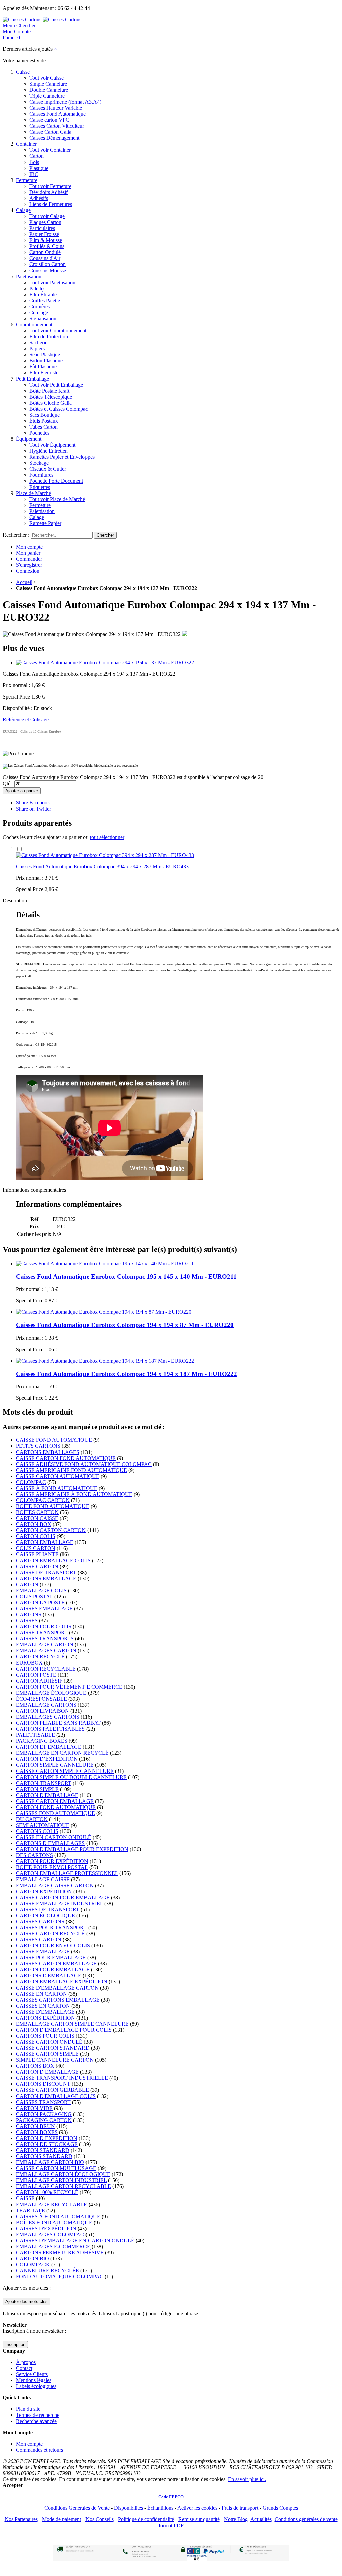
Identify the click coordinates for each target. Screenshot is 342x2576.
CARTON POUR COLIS (44, 1627)
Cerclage (39, 312)
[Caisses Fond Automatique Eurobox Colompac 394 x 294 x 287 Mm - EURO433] (105, 855)
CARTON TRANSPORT (44, 1783)
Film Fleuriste (44, 373)
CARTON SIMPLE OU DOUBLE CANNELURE (71, 1777)
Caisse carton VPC (49, 120)
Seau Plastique (45, 355)
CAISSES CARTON (39, 1940)
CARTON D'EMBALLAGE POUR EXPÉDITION (72, 1849)
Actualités (261, 2519)
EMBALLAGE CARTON (45, 1645)
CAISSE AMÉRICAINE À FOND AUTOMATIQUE (74, 1494)
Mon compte (29, 547)
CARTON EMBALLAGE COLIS (53, 1560)
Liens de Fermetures (51, 204)
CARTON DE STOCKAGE (47, 2144)
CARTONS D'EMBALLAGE (49, 1976)
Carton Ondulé (45, 252)
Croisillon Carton (48, 264)
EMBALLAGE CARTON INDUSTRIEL (61, 2180)
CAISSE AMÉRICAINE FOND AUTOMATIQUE (71, 1470)
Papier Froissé (44, 234)
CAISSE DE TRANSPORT (46, 1572)
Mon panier (28, 553)
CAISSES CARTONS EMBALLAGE (58, 2000)
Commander (29, 559)
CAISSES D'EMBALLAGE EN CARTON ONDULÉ (75, 2240)
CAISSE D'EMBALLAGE (45, 2012)
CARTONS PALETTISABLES (50, 1729)
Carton (37, 156)
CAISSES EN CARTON (43, 2006)
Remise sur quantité (199, 2519)
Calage (23, 210)
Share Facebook (33, 803)
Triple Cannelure (47, 96)
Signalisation (43, 318)
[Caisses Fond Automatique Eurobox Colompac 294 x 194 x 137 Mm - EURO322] (105, 663)
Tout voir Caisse (47, 78)
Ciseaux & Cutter (48, 469)
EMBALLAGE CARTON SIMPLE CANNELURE (72, 2024)
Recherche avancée (36, 2421)
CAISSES (27, 1621)
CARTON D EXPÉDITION (47, 2138)
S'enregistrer (29, 565)
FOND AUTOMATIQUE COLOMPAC (60, 2277)
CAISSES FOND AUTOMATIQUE (55, 1813)
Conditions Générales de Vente (77, 2508)
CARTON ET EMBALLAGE (49, 1747)
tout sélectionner (107, 837)
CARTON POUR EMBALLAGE (53, 1970)
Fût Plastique (43, 367)
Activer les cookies (197, 2508)
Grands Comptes (280, 2508)
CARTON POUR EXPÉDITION (52, 1861)
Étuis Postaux (44, 421)
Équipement (29, 439)
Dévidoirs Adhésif (49, 192)
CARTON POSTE (36, 1675)
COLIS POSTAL (35, 1596)
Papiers (37, 349)
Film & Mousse (46, 240)
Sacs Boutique (45, 415)
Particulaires (42, 228)
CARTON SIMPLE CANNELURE (55, 1765)
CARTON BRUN (36, 2126)
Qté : (8, 784)
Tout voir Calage (47, 216)
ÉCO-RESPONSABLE (42, 1699)
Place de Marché (34, 493)
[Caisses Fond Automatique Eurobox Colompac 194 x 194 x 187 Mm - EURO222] (105, 1361)
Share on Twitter (34, 809)
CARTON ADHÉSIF (39, 1681)
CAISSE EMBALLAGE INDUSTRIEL (59, 1903)
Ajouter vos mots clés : (27, 2288)
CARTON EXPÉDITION (44, 1891)
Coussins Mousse (48, 270)
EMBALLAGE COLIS (41, 1590)
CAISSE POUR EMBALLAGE (51, 1958)
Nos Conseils (100, 2519)
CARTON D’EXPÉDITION (47, 1759)
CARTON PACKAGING (44, 2114)
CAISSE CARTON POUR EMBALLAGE (63, 1897)
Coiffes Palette (45, 300)
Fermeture (27, 180)
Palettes (37, 288)
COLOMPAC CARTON (43, 1500)
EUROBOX (29, 1663)
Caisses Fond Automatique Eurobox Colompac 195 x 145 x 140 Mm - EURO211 (126, 1276)
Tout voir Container (50, 150)
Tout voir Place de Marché (57, 499)
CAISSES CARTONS (40, 1921)
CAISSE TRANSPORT (42, 1633)
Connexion (28, 571)
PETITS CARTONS (38, 1446)
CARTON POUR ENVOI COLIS (53, 1946)
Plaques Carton (45, 222)
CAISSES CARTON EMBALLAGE (56, 1964)
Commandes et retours (40, 2450)
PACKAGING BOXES (42, 1741)
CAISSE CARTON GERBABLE (52, 2090)
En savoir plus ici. (247, 2479)
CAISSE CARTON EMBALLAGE (55, 1801)
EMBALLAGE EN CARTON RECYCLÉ (62, 1753)
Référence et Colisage (26, 719)
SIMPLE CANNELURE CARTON (55, 2060)
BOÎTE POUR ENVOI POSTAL (52, 1867)
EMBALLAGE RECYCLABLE (52, 2204)
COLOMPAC (31, 1482)
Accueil (24, 582)
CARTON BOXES (37, 2132)
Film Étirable (43, 294)
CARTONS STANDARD (44, 2156)
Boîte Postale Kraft (49, 391)
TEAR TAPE (31, 2210)
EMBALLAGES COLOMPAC (50, 2234)
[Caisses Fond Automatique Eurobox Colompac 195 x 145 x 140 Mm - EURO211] (105, 1263)
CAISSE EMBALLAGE (43, 1952)
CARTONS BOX (35, 2066)
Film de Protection (49, 337)
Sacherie (38, 343)
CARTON (27, 1584)
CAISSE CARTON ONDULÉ (49, 2042)
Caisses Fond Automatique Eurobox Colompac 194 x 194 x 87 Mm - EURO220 (125, 1325)
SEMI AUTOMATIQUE (43, 1825)
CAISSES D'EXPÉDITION (46, 2228)
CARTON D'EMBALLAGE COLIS (56, 2096)
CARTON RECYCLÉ (40, 1657)
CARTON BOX (34, 1524)
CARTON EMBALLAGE (45, 1542)
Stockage (39, 463)
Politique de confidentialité (146, 2519)
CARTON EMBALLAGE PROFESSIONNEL (67, 1873)
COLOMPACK (33, 2265)
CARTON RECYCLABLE (46, 1669)
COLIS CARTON (36, 1548)
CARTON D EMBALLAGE (47, 2072)
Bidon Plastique (46, 361)
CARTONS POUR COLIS (45, 2036)
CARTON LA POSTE (40, 1602)
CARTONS (29, 1615)
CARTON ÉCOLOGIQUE (46, 1915)
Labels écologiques (36, 2386)
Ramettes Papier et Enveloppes (62, 457)
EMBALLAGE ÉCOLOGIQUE (51, 1693)
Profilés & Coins (47, 246)
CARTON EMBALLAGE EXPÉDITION (62, 1982)
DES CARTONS (35, 1855)
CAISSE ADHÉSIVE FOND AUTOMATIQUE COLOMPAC (84, 1464)
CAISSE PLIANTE (37, 1554)
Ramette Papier (45, 523)
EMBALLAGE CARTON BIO (50, 2162)
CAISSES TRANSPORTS (45, 1639)
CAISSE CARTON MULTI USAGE (56, 2168)
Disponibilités (128, 2508)
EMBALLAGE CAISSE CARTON (55, 1885)
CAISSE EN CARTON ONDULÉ (54, 1837)
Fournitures (41, 475)
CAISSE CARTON (37, 1566)
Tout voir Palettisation (52, 282)
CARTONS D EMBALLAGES (50, 1843)
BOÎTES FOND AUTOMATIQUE (54, 2222)
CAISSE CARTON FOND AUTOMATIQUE (66, 1458)
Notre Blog (236, 2519)
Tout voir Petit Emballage (56, 385)
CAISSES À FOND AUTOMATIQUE (58, 2216)
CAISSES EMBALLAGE (44, 1608)
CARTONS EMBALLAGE (46, 1578)
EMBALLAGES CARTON (46, 1651)
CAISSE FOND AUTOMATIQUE (54, 1440)
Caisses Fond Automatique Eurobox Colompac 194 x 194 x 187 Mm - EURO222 (127, 1374)
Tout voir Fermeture (50, 186)
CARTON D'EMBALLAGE (47, 1795)
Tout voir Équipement (52, 445)
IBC (34, 174)
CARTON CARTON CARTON (51, 1530)
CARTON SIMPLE (37, 1789)
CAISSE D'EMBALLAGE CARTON (57, 1988)
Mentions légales (34, 2380)
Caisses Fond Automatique (58, 114)
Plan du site (28, 2409)
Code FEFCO (171, 2497)
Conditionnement (34, 325)
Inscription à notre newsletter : (34, 2331)
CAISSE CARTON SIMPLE (47, 2054)
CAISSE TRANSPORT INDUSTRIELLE (62, 2078)
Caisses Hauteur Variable (56, 108)
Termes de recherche (38, 2415)
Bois (34, 162)
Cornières (40, 306)
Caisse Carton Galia (50, 132)
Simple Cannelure (48, 84)
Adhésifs (39, 198)
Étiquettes (40, 487)
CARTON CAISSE (37, 1518)
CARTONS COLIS (37, 1831)
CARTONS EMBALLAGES (48, 1452)
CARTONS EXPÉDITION (46, 2018)
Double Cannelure (49, 90)
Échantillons (160, 2508)
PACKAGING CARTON (44, 2120)
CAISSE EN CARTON (42, 1994)
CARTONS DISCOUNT (43, 2084)
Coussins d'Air (45, 258)
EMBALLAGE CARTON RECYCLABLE (63, 2186)
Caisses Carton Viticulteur (57, 126)
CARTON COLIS (36, 1536)
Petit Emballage (33, 379)
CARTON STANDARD (43, 2150)
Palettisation (29, 276)
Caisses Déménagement (54, 138)
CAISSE (25, 2198)
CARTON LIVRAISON (43, 1711)
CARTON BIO (33, 2259)
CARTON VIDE (34, 2108)
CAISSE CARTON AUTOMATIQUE (58, 1476)
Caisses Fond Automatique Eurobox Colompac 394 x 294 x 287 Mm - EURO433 (102, 867)
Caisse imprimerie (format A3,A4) (65, 102)
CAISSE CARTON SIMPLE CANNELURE (65, 1771)
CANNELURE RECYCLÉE (48, 2271)
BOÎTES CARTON (37, 1512)
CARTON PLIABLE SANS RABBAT (58, 1723)
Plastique (39, 168)
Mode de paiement (62, 2519)
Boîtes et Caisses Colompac (59, 409)
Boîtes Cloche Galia (51, 403)
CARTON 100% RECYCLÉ (47, 2192)
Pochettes (39, 433)
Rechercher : (16, 535)
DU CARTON (32, 1819)
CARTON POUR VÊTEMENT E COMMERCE (69, 1687)
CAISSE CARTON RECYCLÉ (50, 1934)
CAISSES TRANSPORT (43, 2102)
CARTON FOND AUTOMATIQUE (56, 1807)
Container (26, 144)
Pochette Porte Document (56, 481)
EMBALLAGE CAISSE (43, 1879)
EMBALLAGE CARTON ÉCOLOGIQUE (63, 2174)
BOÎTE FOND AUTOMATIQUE (53, 1506)
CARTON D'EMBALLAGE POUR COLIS (64, 2030)
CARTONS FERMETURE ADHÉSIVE (60, 2252)
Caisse (23, 72)
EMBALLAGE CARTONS (46, 1705)
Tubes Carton (44, 427)
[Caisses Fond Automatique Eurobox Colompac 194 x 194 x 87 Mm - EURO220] (104, 1312)
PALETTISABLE (36, 1735)
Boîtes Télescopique (51, 397)
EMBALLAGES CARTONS (48, 1717)
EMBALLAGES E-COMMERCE (53, 2246)
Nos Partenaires (21, 2519)
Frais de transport (240, 2508)
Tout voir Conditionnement (58, 331)
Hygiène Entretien (49, 451)
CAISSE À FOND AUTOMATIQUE (57, 1488)
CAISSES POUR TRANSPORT (51, 1927)
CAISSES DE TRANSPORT (48, 1909)
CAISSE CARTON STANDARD (53, 2048)
